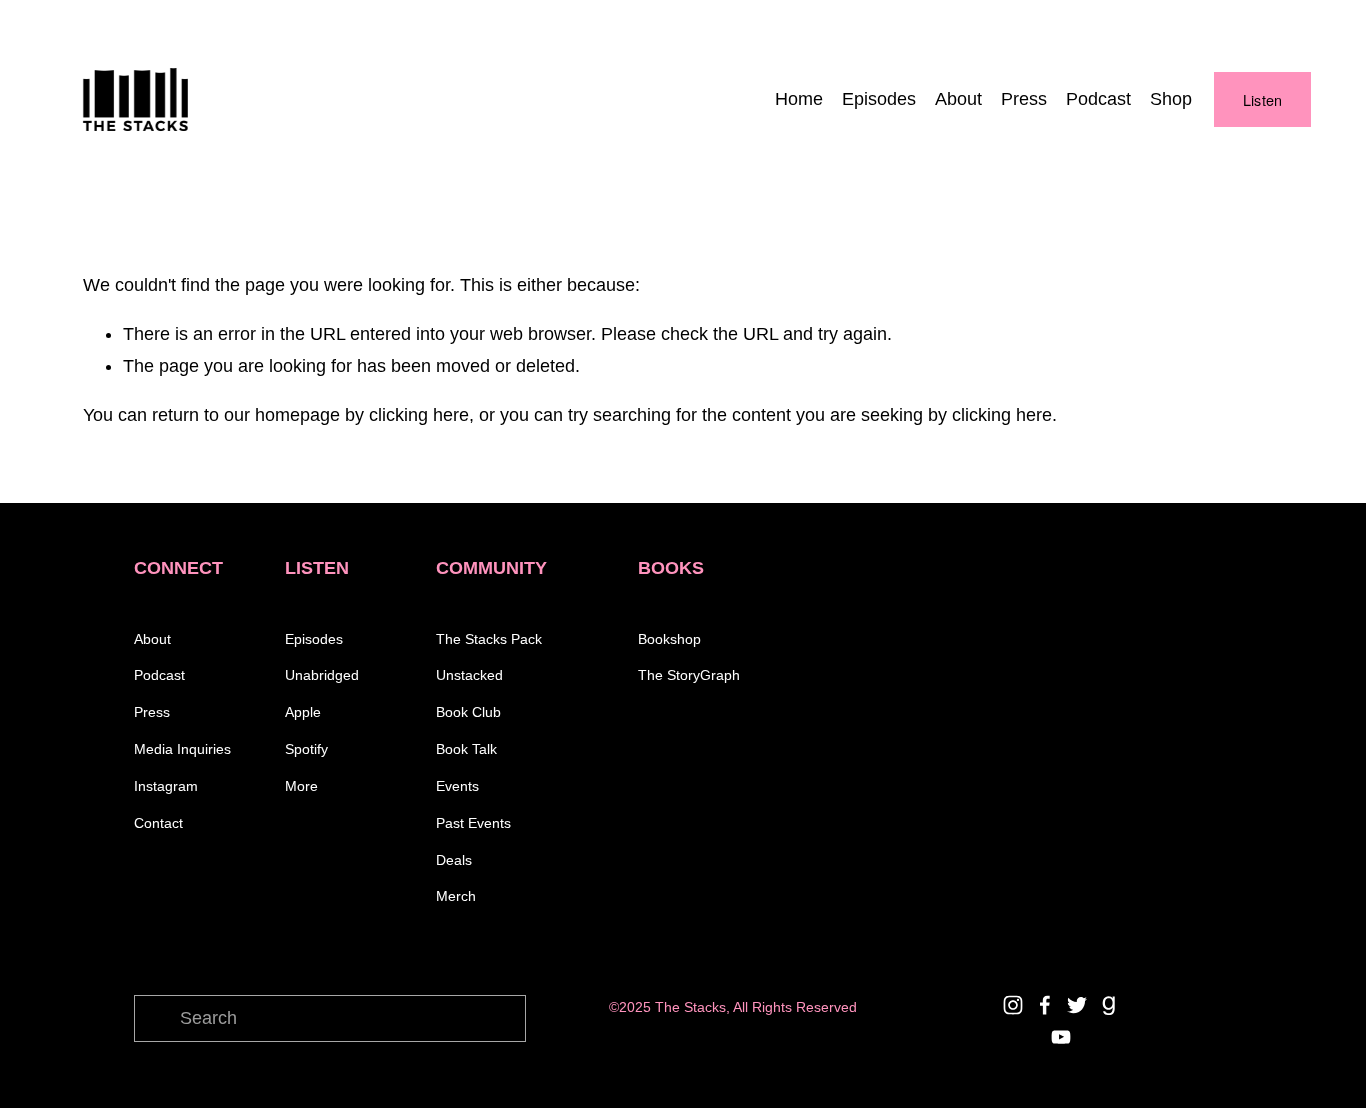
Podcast (1098, 99)
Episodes (879, 99)
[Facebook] (1045, 1005)
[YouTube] (1061, 1037)
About (958, 99)
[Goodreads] (1109, 1005)
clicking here (419, 415)
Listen (1263, 100)
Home (799, 99)
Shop (1171, 99)
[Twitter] (1077, 1005)
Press (1024, 99)
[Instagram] (1013, 1005)
